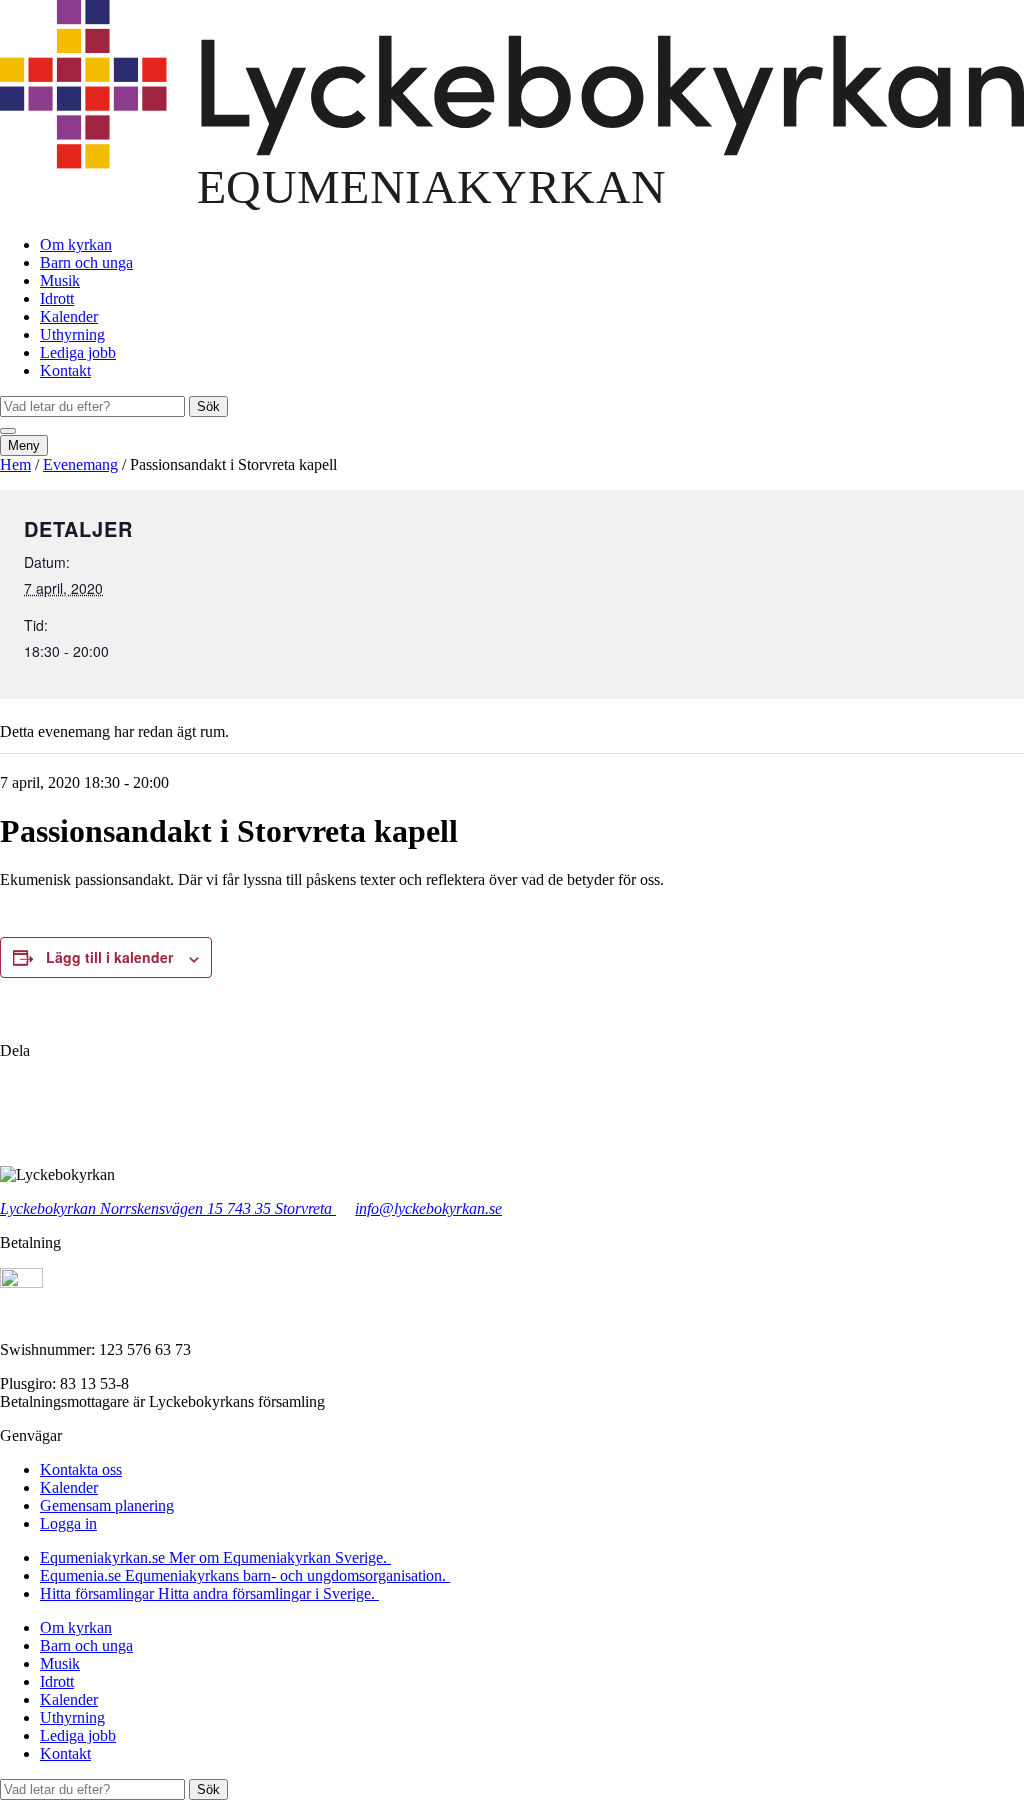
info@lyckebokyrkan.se (428, 1208)
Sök (208, 406)
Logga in (68, 1523)
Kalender (69, 316)
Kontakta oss (81, 1469)
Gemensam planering (107, 1505)
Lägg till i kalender (109, 957)
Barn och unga (86, 262)
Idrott (57, 298)
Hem (15, 464)
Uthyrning (72, 334)
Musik (60, 280)
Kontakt (65, 370)
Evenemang (80, 464)
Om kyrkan (76, 244)
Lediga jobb (78, 352)
